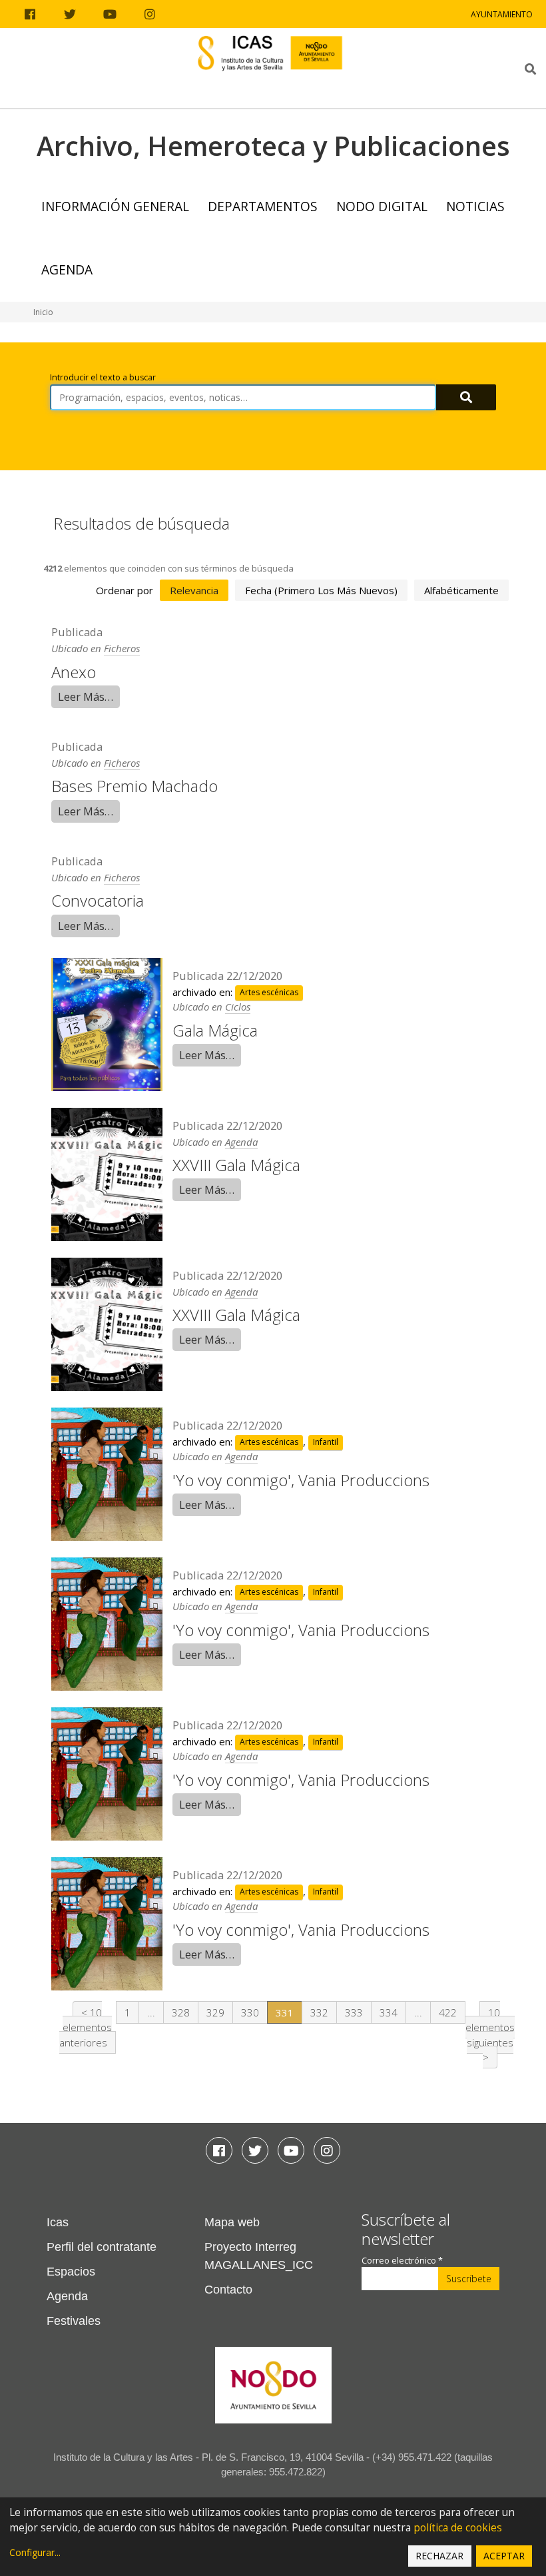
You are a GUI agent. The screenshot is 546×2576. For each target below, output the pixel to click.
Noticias (475, 206)
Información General (115, 206)
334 (389, 2012)
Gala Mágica (215, 1030)
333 (354, 2012)
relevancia (194, 590)
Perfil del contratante (102, 2247)
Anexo (74, 672)
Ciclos (238, 1007)
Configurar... (35, 2552)
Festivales (74, 2321)
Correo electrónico (402, 2261)
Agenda (67, 269)
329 (215, 2012)
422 (448, 2012)
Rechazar (439, 2556)
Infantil (326, 1443)
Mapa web (232, 2222)
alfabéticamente (461, 590)
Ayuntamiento (502, 14)
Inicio (43, 312)
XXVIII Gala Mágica (236, 1165)
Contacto (228, 2290)
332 (319, 2012)
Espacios (71, 2272)
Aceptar (504, 2556)
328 (181, 2012)
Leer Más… (86, 696)
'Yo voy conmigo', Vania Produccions (301, 1480)
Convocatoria (98, 900)
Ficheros (122, 648)
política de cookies (458, 2528)
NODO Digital (382, 206)
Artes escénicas (269, 993)
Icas (58, 2222)
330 (250, 2012)
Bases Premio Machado (135, 786)
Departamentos (263, 206)
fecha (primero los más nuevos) (321, 590)
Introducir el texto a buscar (103, 377)
